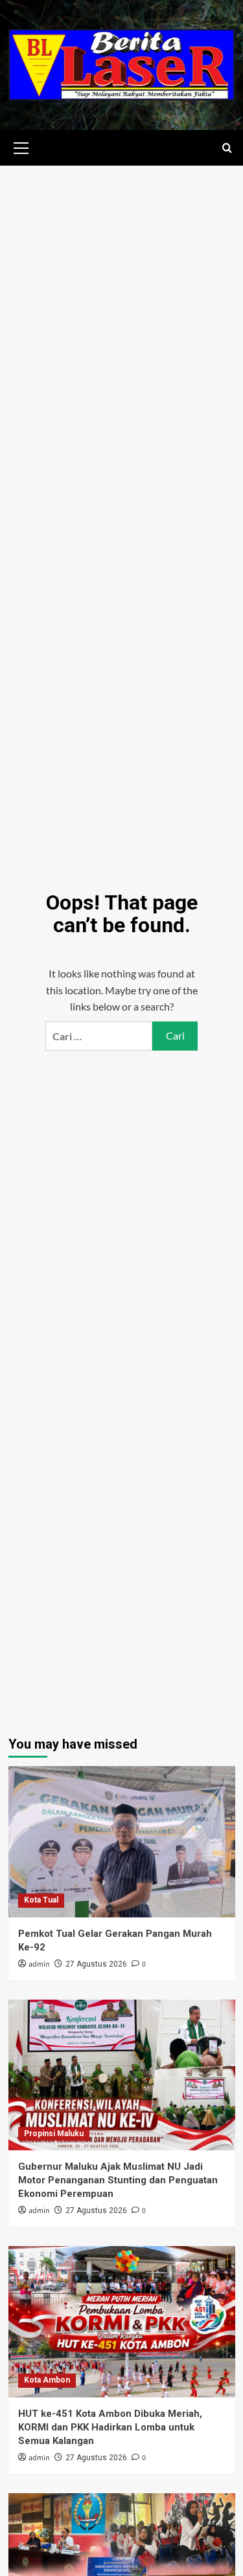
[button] (21, 146)
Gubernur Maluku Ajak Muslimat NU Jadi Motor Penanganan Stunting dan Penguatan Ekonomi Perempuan (118, 2180)
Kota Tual (41, 1900)
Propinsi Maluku (54, 2134)
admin (39, 1964)
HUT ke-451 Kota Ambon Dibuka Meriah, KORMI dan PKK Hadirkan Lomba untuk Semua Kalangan (110, 2427)
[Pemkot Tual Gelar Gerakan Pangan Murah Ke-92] (122, 1841)
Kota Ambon (47, 2380)
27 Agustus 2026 (96, 1964)
